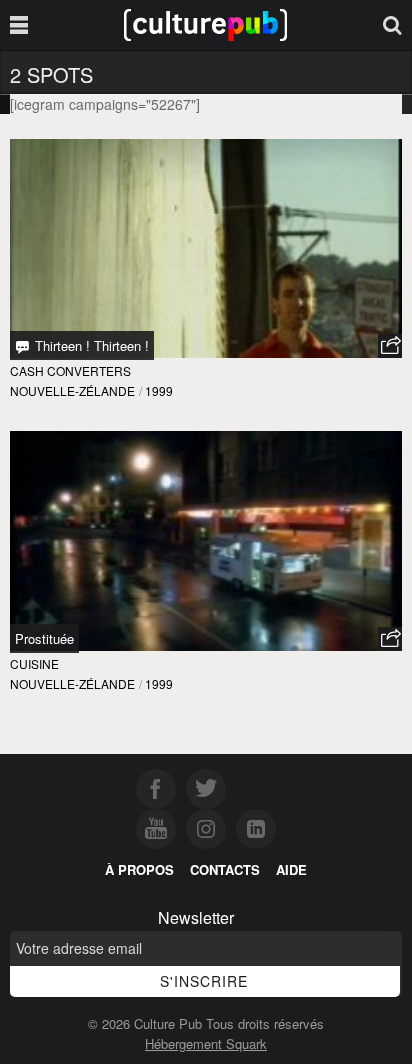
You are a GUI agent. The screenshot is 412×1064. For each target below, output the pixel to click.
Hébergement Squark (206, 1043)
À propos (139, 869)
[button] (390, 346)
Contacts (225, 869)
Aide (291, 869)
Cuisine (34, 663)
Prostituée (44, 638)
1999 (159, 390)
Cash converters (70, 370)
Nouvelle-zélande (72, 390)
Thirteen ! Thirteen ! (90, 345)
